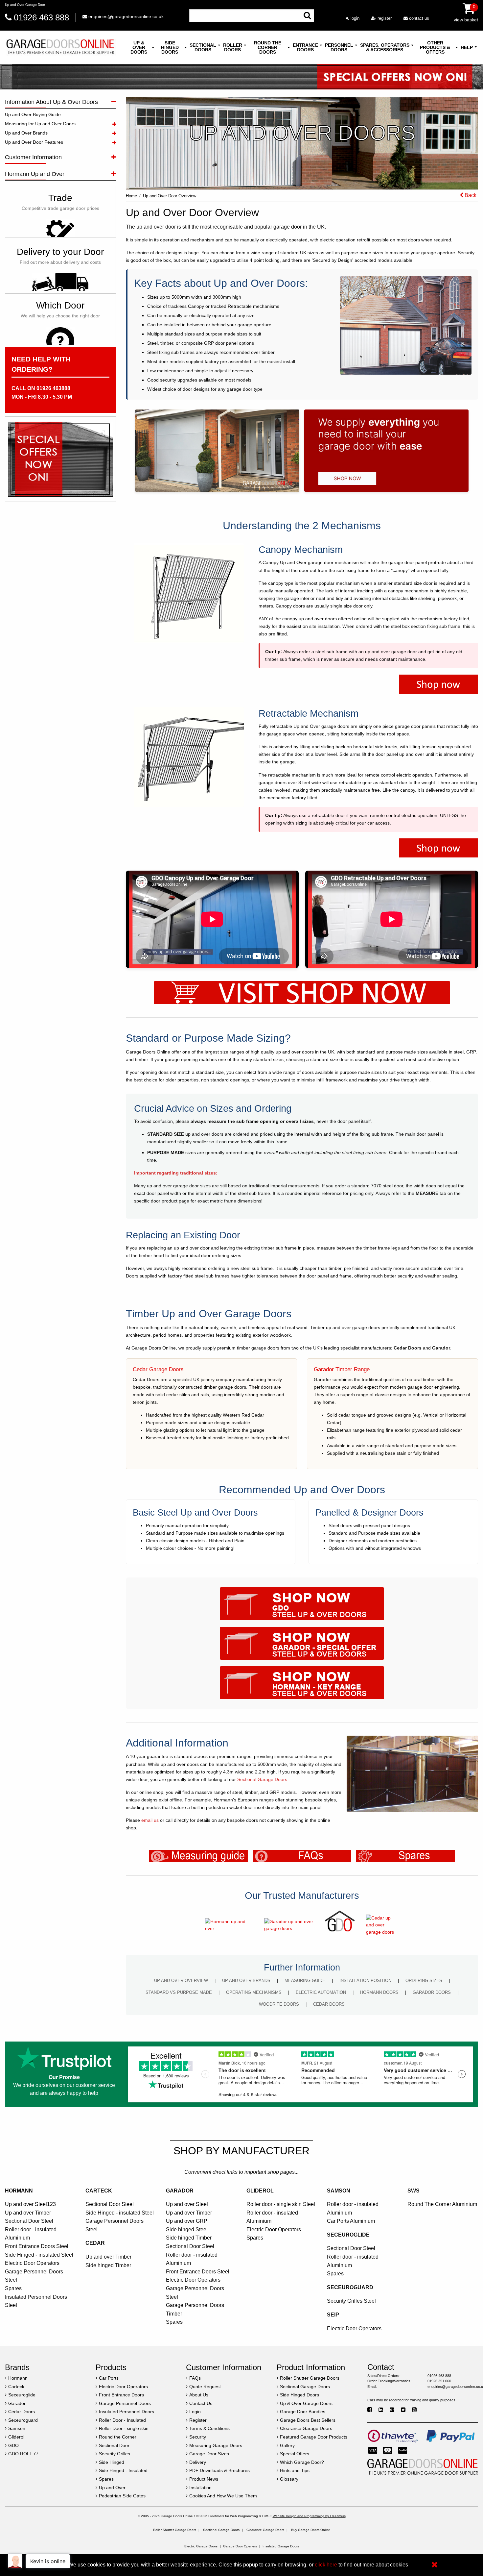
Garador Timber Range (342, 1369)
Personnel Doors (339, 47)
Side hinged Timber (108, 2265)
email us (150, 1820)
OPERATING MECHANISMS (254, 1992)
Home (131, 196)
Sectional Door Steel (29, 2221)
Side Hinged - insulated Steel (39, 2255)
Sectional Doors (203, 47)
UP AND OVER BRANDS (246, 1981)
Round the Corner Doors (268, 47)
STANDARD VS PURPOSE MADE (179, 1992)
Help (467, 47)
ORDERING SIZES (424, 1981)
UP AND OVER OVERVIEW (181, 1981)
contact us (418, 18)
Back (470, 195)
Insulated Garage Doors (281, 2546)
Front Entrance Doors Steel (37, 2246)
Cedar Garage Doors (158, 1369)
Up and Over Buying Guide (33, 114)
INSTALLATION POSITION (365, 1981)
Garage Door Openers (240, 2546)
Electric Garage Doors (201, 2546)
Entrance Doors (305, 47)
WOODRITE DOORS (279, 2004)
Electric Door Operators (32, 2263)
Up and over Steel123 (30, 2204)
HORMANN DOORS (379, 1992)
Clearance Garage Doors (265, 2530)
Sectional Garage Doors (262, 1779)
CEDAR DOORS (329, 2004)
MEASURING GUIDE (305, 1981)
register (384, 18)
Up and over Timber (28, 2213)
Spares (13, 2288)
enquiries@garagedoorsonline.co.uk (125, 16)
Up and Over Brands (26, 133)
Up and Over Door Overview (170, 196)
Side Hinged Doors (170, 47)
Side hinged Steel (187, 2229)
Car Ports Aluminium (351, 2221)
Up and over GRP (187, 2221)
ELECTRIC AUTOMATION (321, 1992)
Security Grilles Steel (351, 2301)
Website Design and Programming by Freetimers (309, 2516)
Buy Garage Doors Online (311, 2530)
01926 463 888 (41, 17)
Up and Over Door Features (34, 142)
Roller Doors (233, 47)
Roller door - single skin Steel (281, 2204)
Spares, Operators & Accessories (385, 47)
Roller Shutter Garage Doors (175, 2530)
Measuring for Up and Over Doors (40, 124)
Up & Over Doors (139, 47)
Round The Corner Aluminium (442, 2204)
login (354, 18)
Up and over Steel (187, 2204)
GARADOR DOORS (432, 1992)
